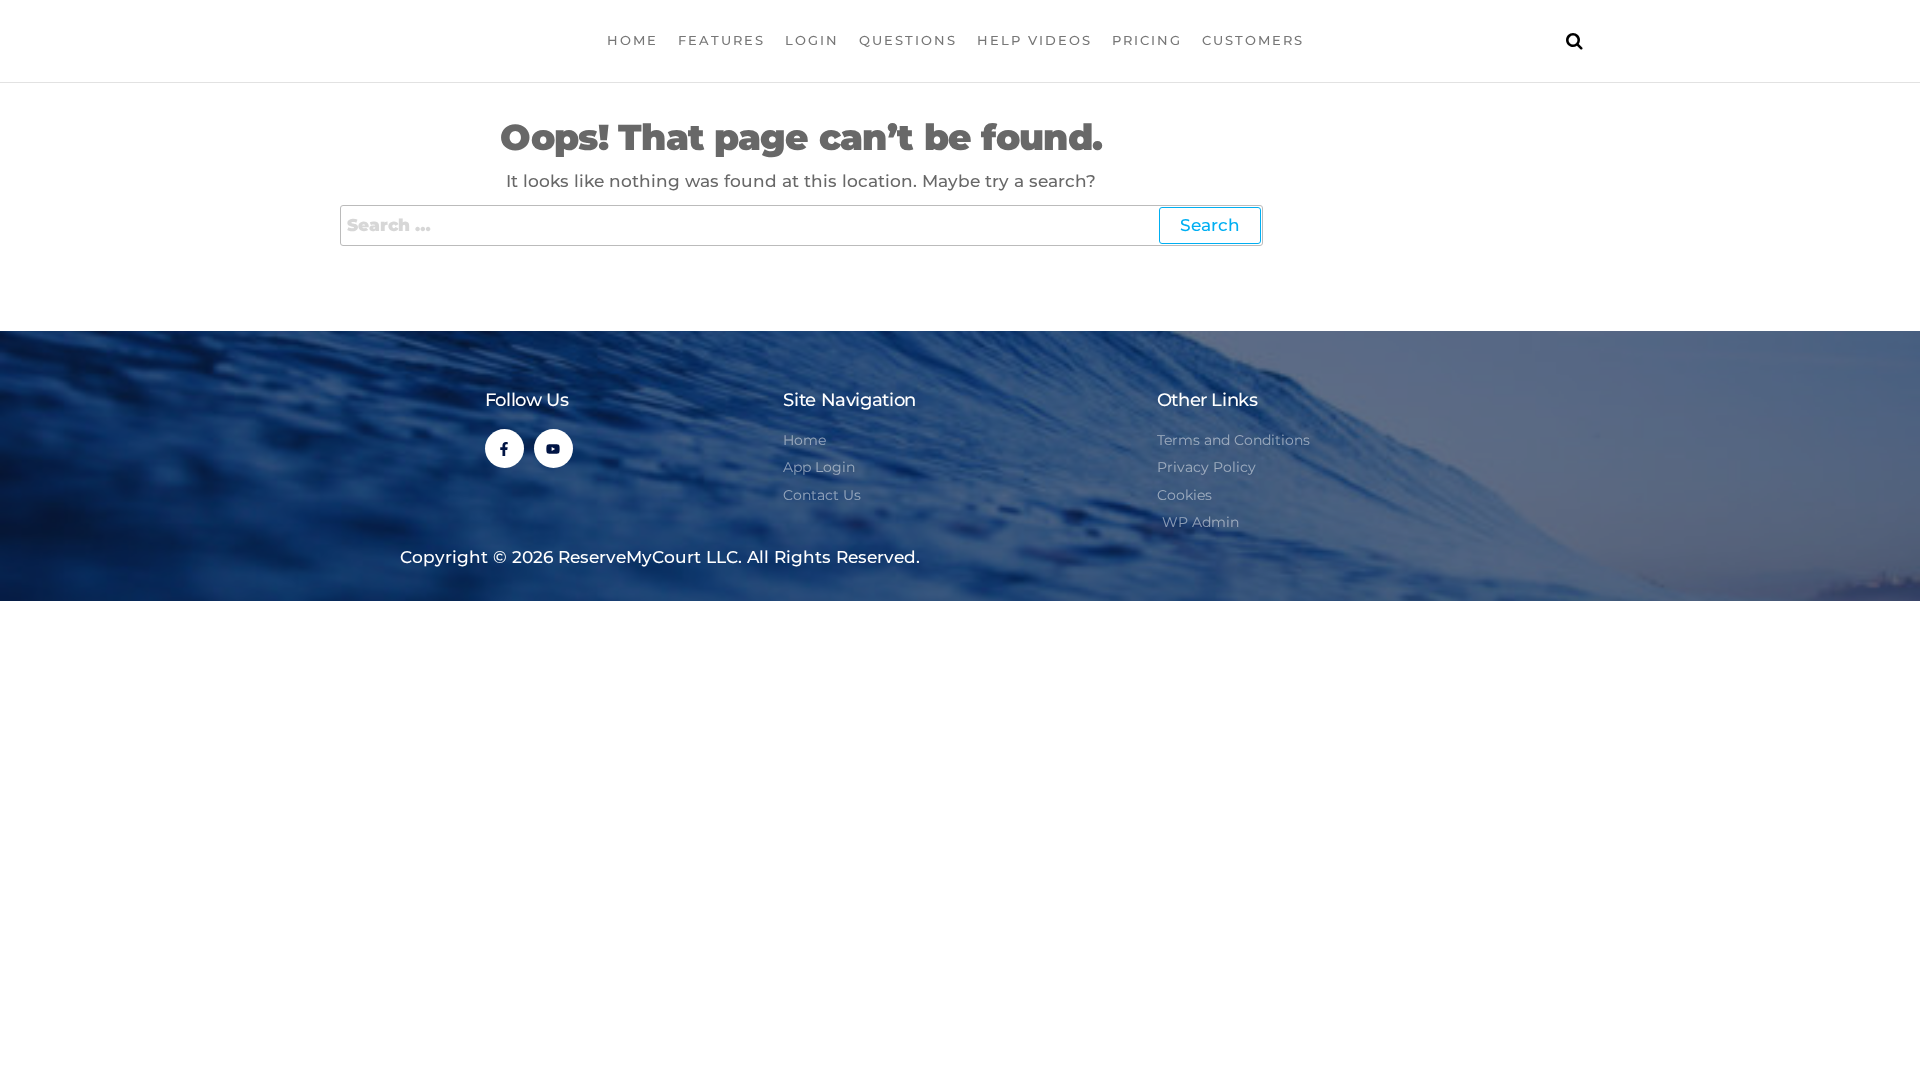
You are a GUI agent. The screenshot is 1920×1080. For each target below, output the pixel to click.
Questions (908, 40)
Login (812, 40)
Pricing (1147, 40)
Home (632, 40)
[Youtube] (553, 448)
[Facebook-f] (504, 448)
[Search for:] (801, 225)
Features (721, 40)
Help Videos (1034, 40)
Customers (1253, 40)
